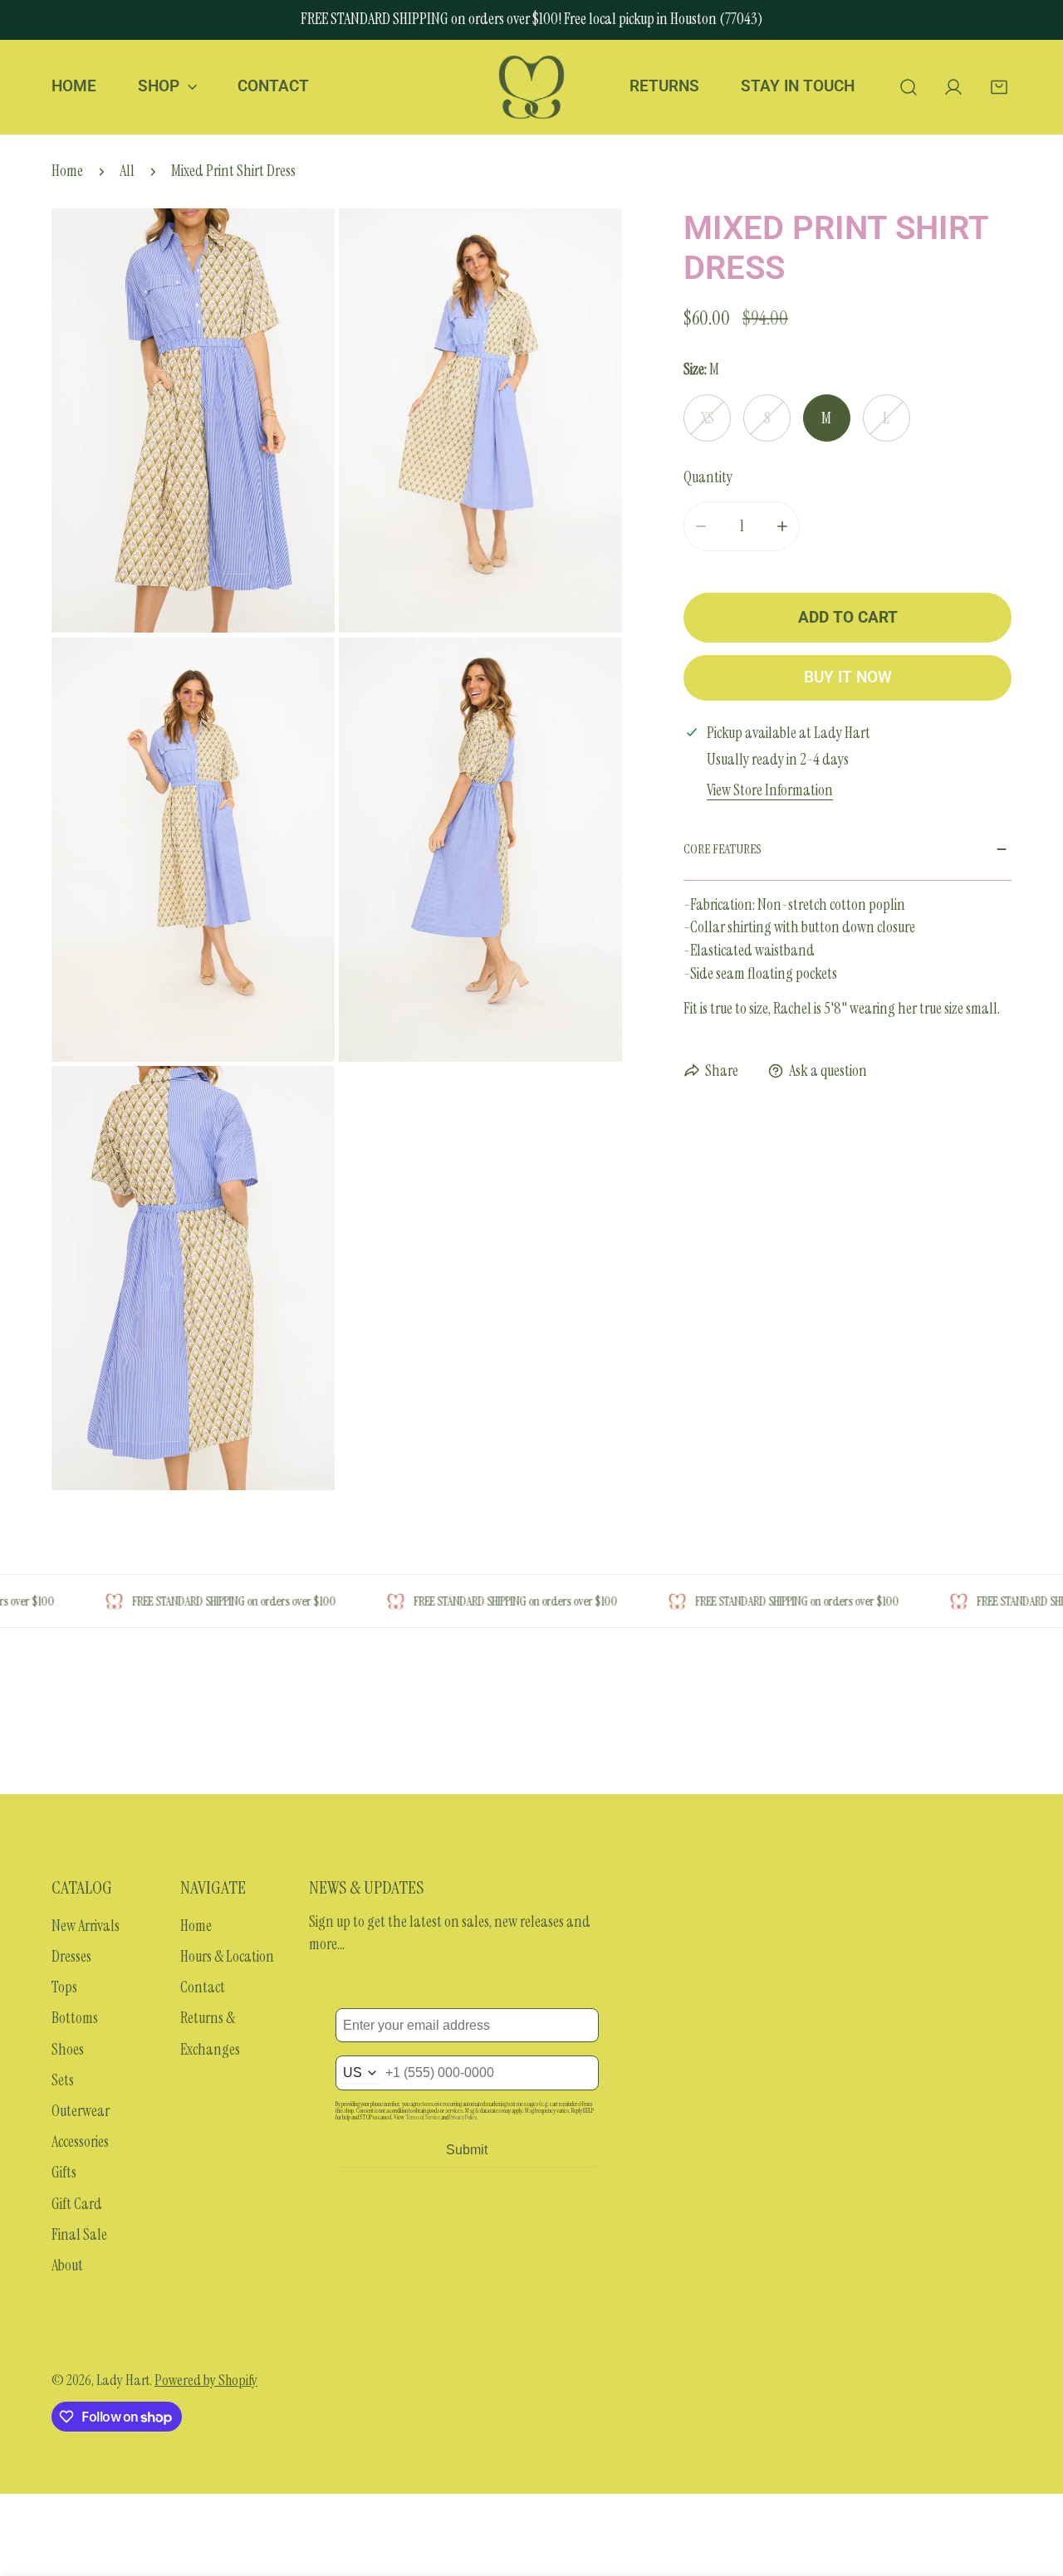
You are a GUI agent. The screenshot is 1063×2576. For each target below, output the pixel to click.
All (127, 171)
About (67, 2266)
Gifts (64, 2173)
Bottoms (75, 2018)
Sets (63, 2080)
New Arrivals (86, 1926)
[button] (999, 87)
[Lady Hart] (531, 87)
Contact (203, 1987)
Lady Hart (123, 2380)
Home (67, 171)
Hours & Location (227, 1957)
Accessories (80, 2142)
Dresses (71, 1957)
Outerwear (81, 2111)
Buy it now (848, 677)
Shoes (68, 2050)
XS (707, 418)
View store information (770, 791)
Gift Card (77, 2204)
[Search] (908, 87)
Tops (64, 1987)
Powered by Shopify (206, 2380)
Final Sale (79, 2235)
